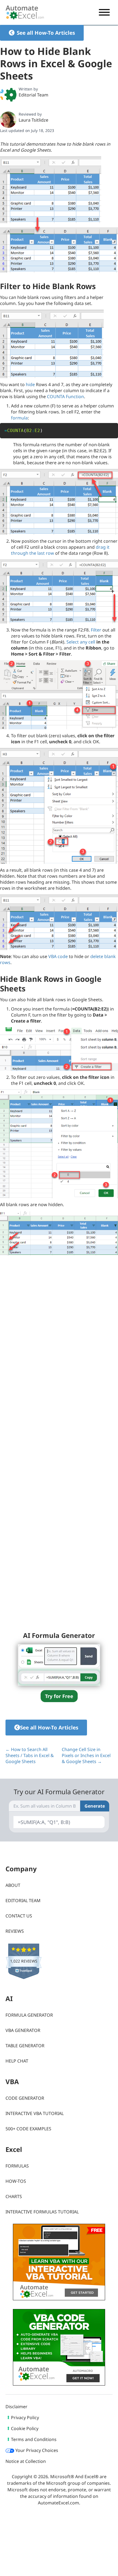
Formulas (17, 2166)
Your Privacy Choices (36, 2450)
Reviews (15, 1931)
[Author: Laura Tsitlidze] (8, 120)
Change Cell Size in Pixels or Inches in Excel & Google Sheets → (86, 1755)
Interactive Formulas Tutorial (42, 2212)
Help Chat (17, 2061)
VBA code (58, 956)
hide (30, 384)
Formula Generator (29, 2015)
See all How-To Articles (46, 33)
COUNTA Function (65, 396)
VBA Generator (23, 2030)
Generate (95, 1806)
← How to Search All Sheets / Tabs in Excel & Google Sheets (30, 1755)
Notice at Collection (26, 2461)
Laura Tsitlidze (33, 120)
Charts (14, 2196)
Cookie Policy (25, 2428)
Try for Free (59, 1696)
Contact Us (19, 1916)
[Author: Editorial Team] (8, 95)
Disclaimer (16, 2407)
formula (19, 418)
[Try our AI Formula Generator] (59, 1664)
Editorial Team (33, 95)
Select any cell (81, 642)
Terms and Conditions (34, 2439)
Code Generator (25, 2098)
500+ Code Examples (28, 2129)
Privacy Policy (25, 2418)
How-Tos (16, 2181)
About (13, 1885)
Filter (96, 630)
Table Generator (25, 2046)
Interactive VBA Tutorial (35, 2113)
